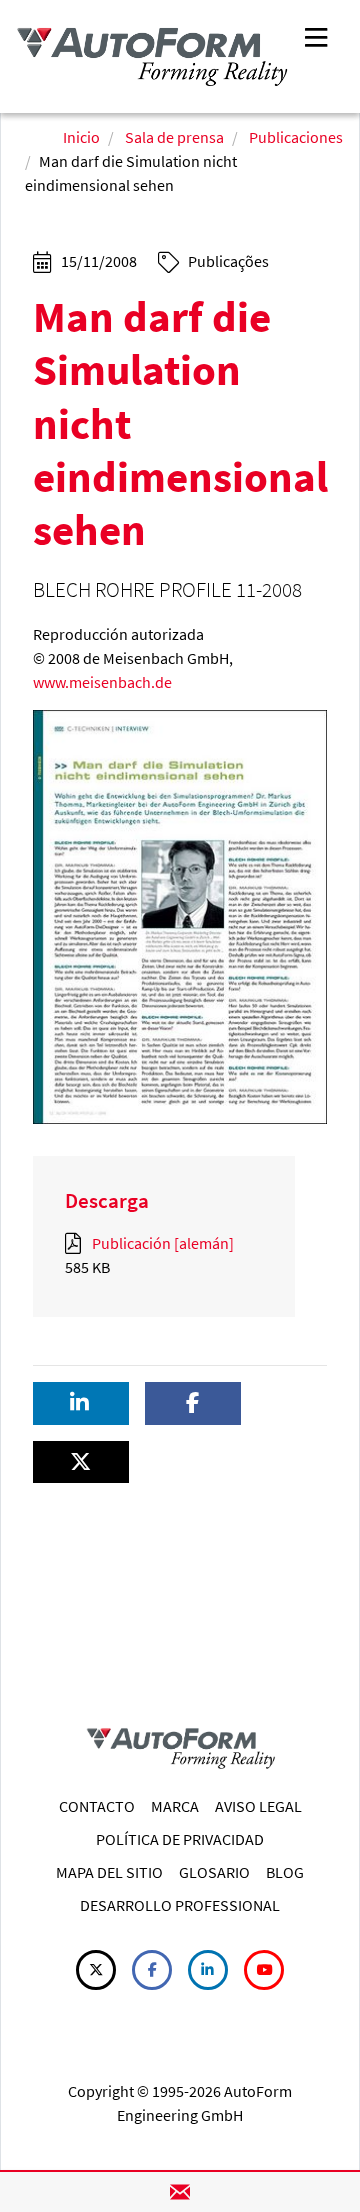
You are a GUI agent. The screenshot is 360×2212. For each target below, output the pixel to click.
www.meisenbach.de (102, 682)
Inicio (81, 137)
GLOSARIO (214, 1872)
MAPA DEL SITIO (109, 1872)
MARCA (175, 1806)
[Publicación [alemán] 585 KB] (77, 1243)
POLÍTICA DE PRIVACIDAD (180, 1839)
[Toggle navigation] (316, 35)
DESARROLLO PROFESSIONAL (180, 1905)
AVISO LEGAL (258, 1806)
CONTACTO (97, 1806)
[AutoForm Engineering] (152, 56)
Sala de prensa (174, 137)
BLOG (285, 1872)
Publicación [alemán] (161, 1243)
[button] (81, 1403)
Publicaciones (296, 137)
